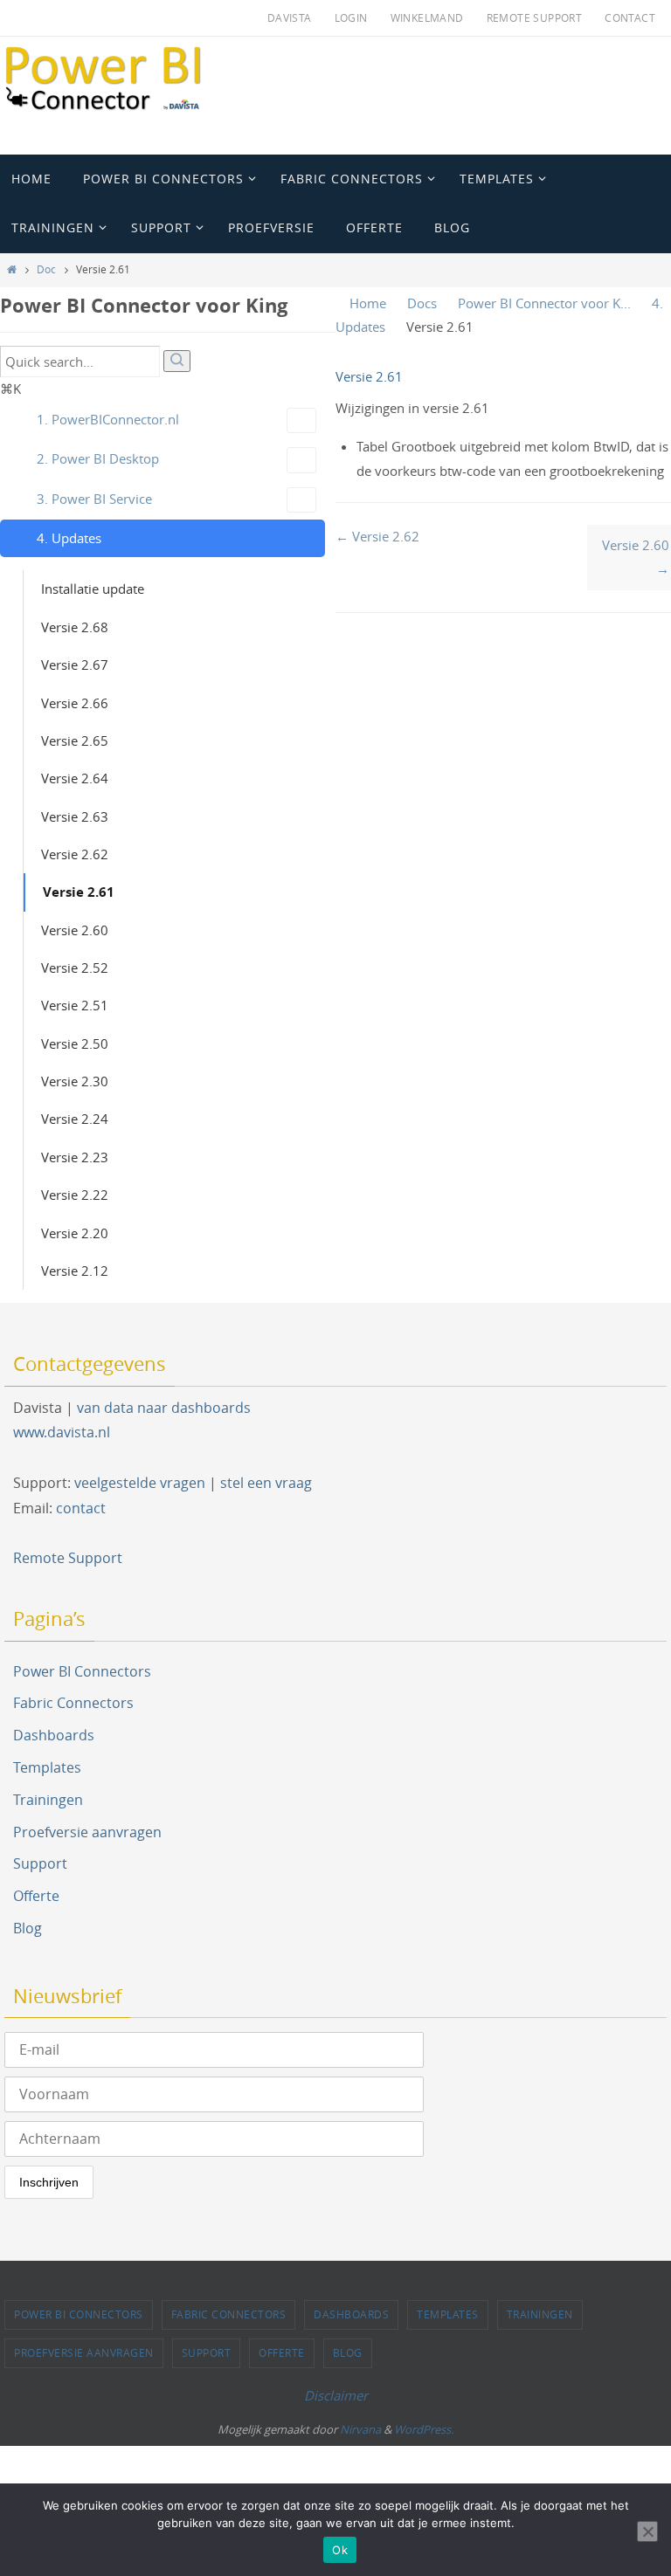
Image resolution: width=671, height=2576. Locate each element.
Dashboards (54, 1735)
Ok (340, 2550)
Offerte (36, 1896)
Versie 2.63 (75, 816)
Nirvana (360, 2429)
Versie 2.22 (75, 1195)
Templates (47, 1767)
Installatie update (93, 589)
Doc (46, 269)
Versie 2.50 (75, 1043)
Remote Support (535, 17)
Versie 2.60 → (636, 557)
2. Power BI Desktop (98, 458)
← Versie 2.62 (377, 536)
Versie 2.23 (75, 1157)
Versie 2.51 (75, 1005)
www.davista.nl (62, 1432)
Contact (630, 17)
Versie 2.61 (79, 892)
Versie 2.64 (75, 778)
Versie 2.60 (75, 930)
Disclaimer (336, 2395)
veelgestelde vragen (140, 1483)
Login (351, 17)
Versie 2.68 (75, 627)
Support (40, 1863)
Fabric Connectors (73, 1703)
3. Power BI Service (94, 499)
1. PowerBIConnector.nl (108, 419)
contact (81, 1508)
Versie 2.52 (75, 968)
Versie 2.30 (75, 1081)
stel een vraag (266, 1483)
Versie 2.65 (75, 740)
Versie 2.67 (75, 665)
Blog (28, 1928)
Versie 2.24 (75, 1119)
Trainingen (48, 1800)
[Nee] (647, 2531)
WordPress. (424, 2429)
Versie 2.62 (75, 854)
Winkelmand (427, 17)
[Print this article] (666, 377)
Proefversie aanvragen (87, 1832)
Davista (290, 17)
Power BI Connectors (82, 1671)
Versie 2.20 (75, 1233)
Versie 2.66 (75, 703)
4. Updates (69, 538)
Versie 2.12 (75, 1271)
